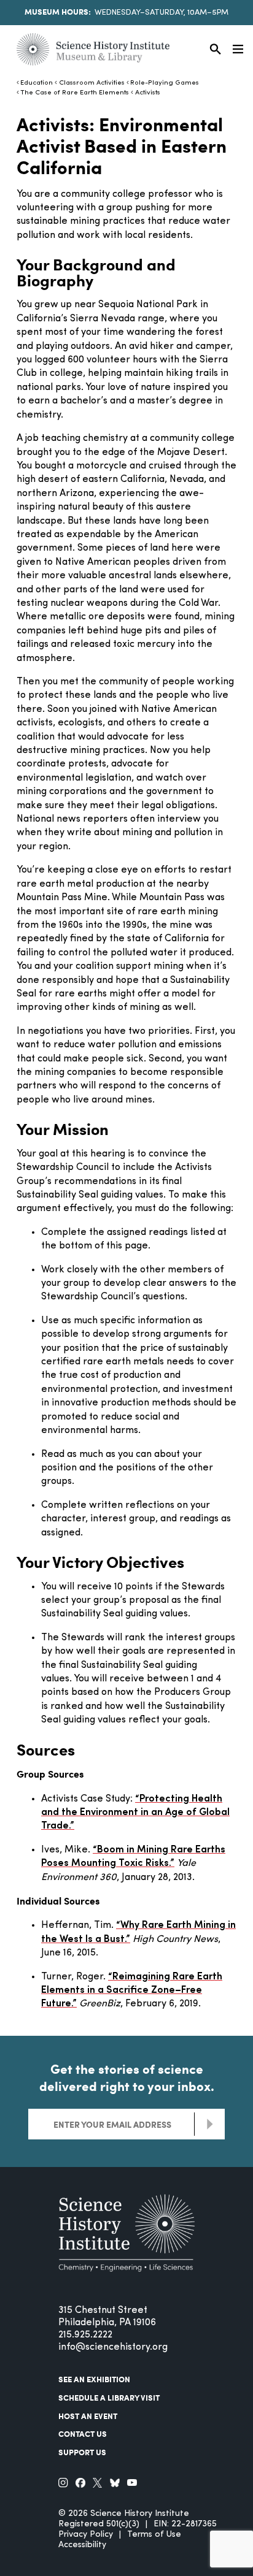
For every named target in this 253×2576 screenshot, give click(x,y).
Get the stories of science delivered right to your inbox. (127, 2077)
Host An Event (88, 2416)
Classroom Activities (91, 83)
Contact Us (83, 2434)
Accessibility (82, 2545)
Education (37, 83)
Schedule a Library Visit (109, 2398)
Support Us (82, 2452)
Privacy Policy (86, 2535)
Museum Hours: (58, 12)
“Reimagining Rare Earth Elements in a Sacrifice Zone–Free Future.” (132, 1991)
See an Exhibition (94, 2379)
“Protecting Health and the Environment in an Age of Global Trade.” (135, 1813)
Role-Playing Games (165, 83)
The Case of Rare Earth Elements (75, 93)
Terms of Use (154, 2535)
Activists (147, 93)
